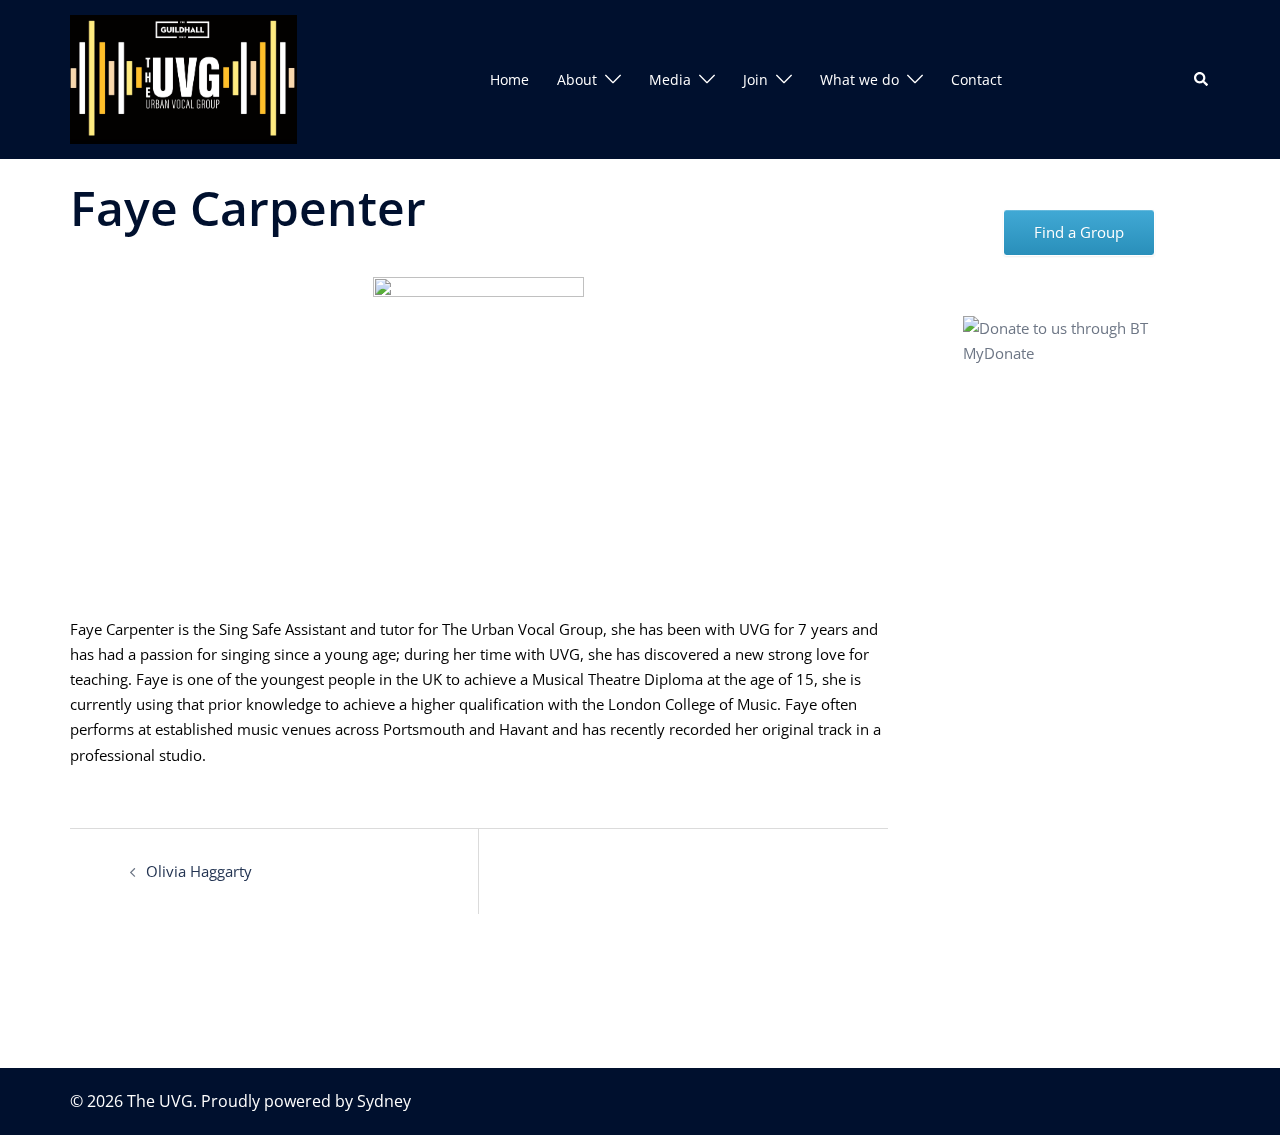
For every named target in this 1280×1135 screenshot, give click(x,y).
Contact (976, 79)
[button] (1202, 79)
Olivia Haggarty (199, 871)
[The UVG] (183, 78)
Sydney (384, 1101)
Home (509, 79)
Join (755, 79)
